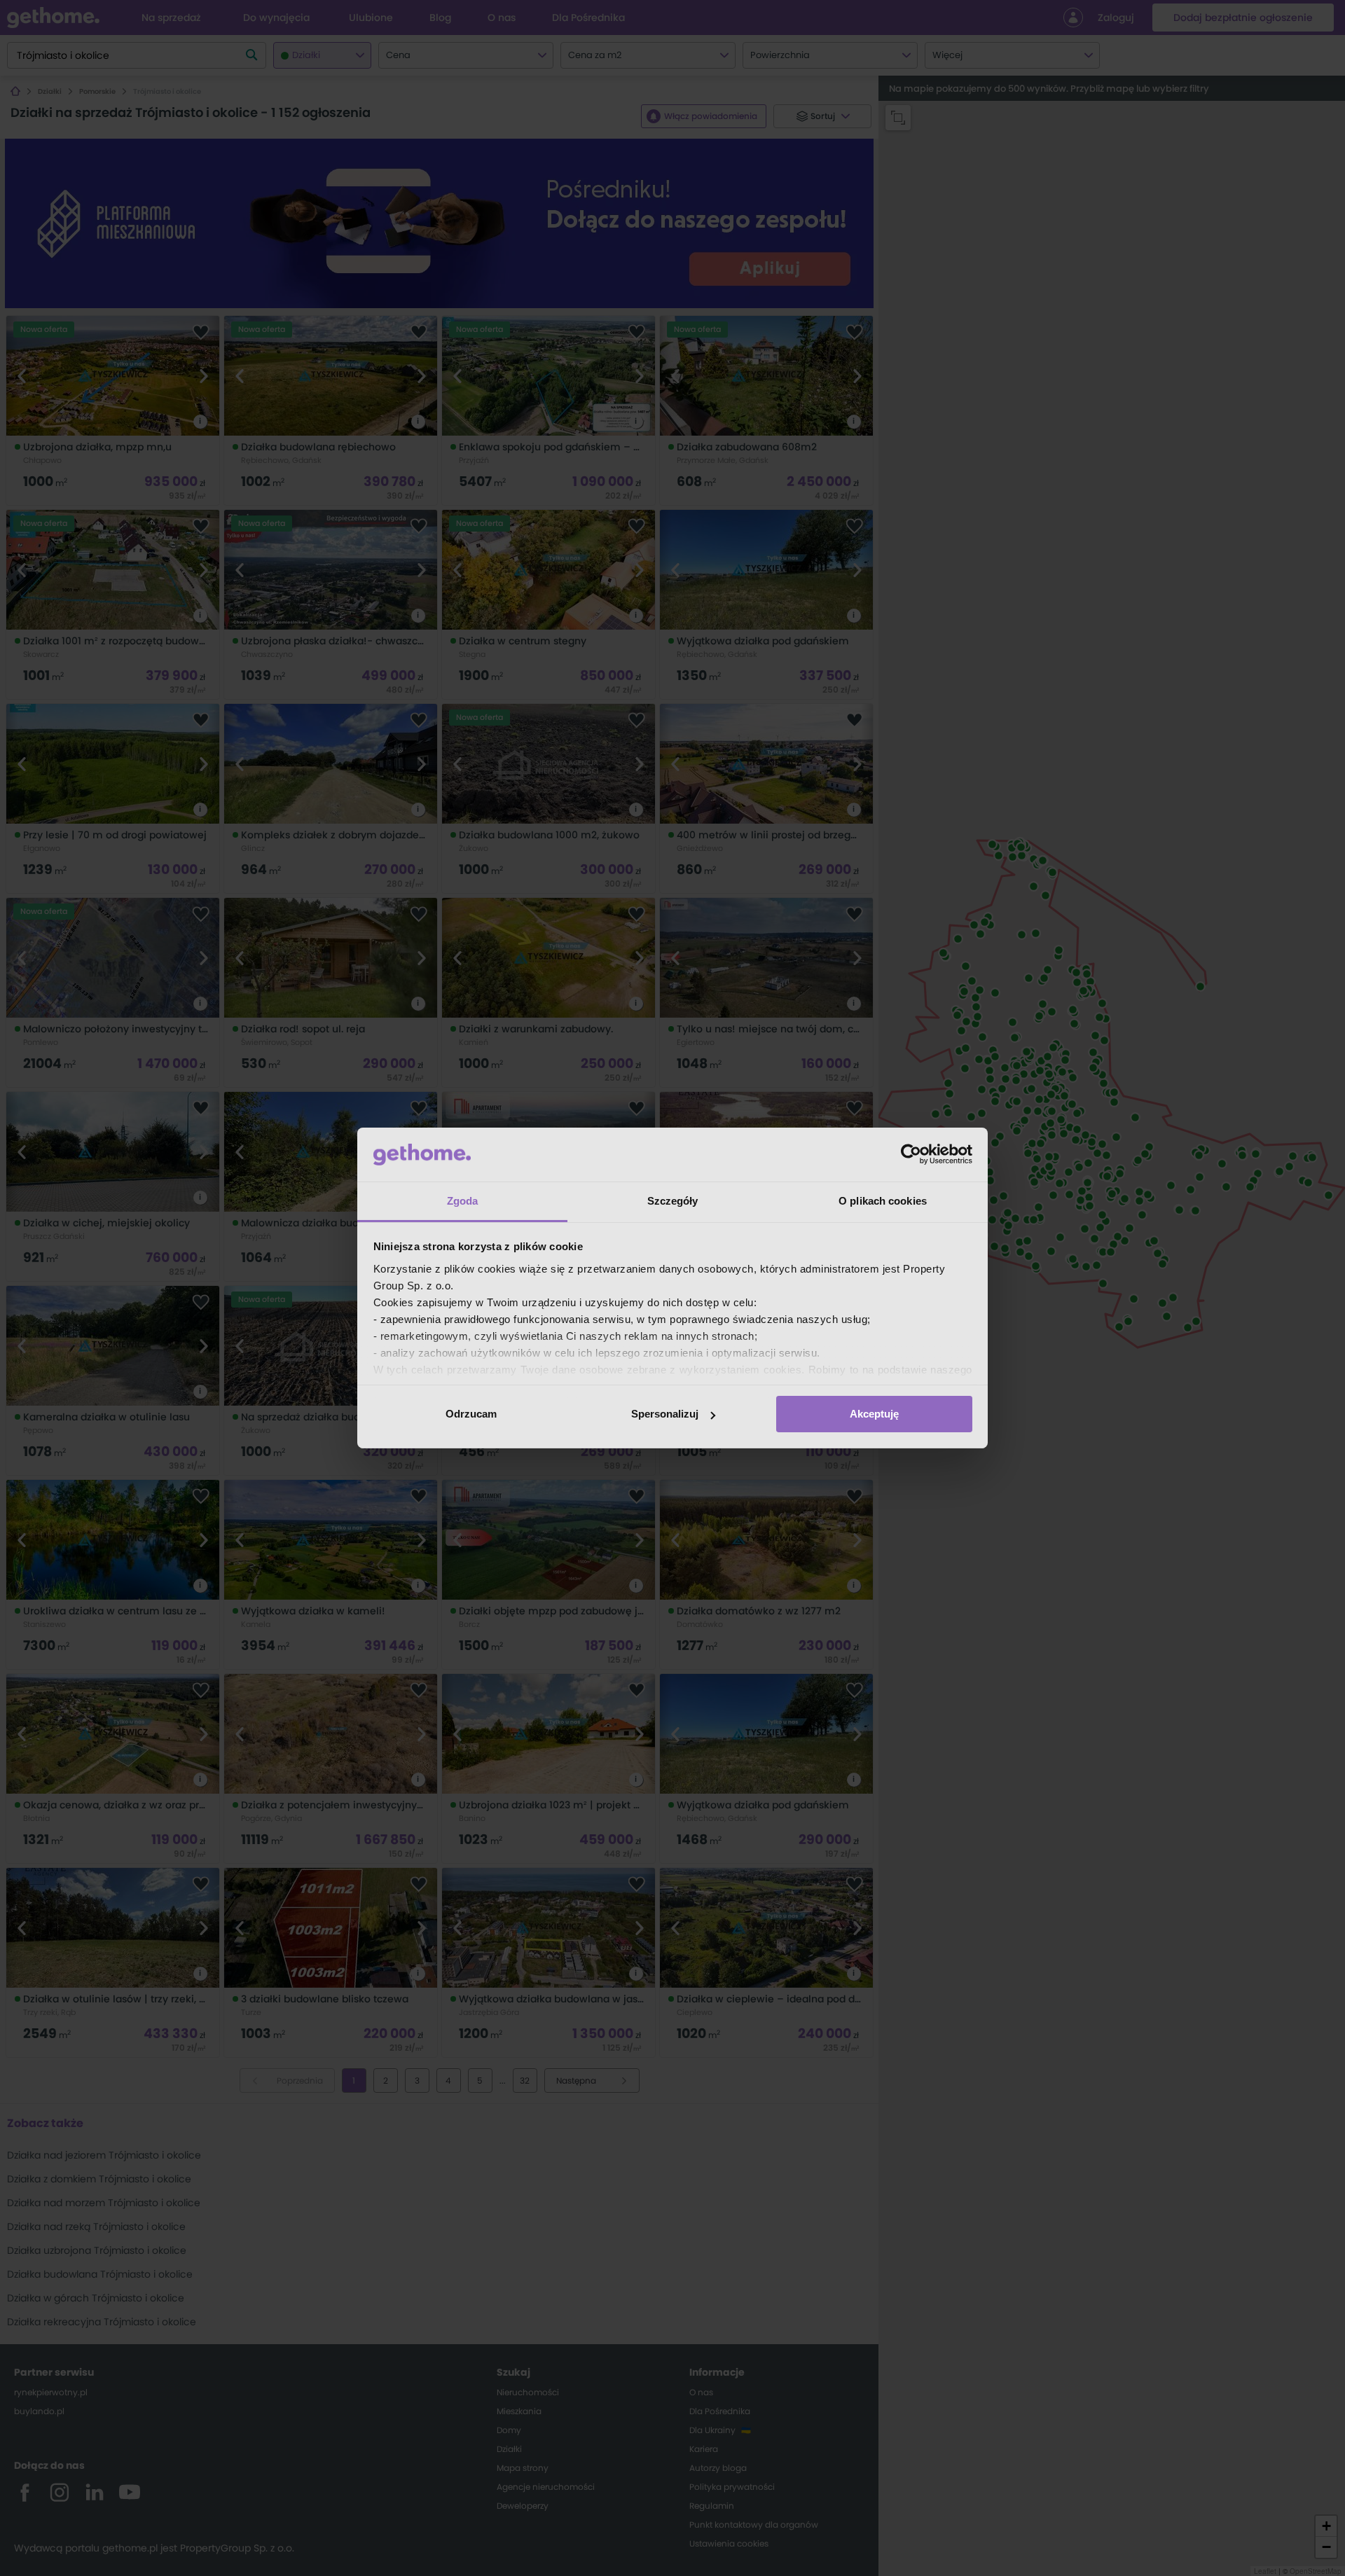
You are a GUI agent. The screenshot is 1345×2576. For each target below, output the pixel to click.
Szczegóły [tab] (673, 1201)
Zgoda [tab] (463, 1201)
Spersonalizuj (665, 1414)
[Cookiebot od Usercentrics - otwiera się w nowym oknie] (911, 1154)
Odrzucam (471, 1414)
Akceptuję (874, 1414)
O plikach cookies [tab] (883, 1201)
